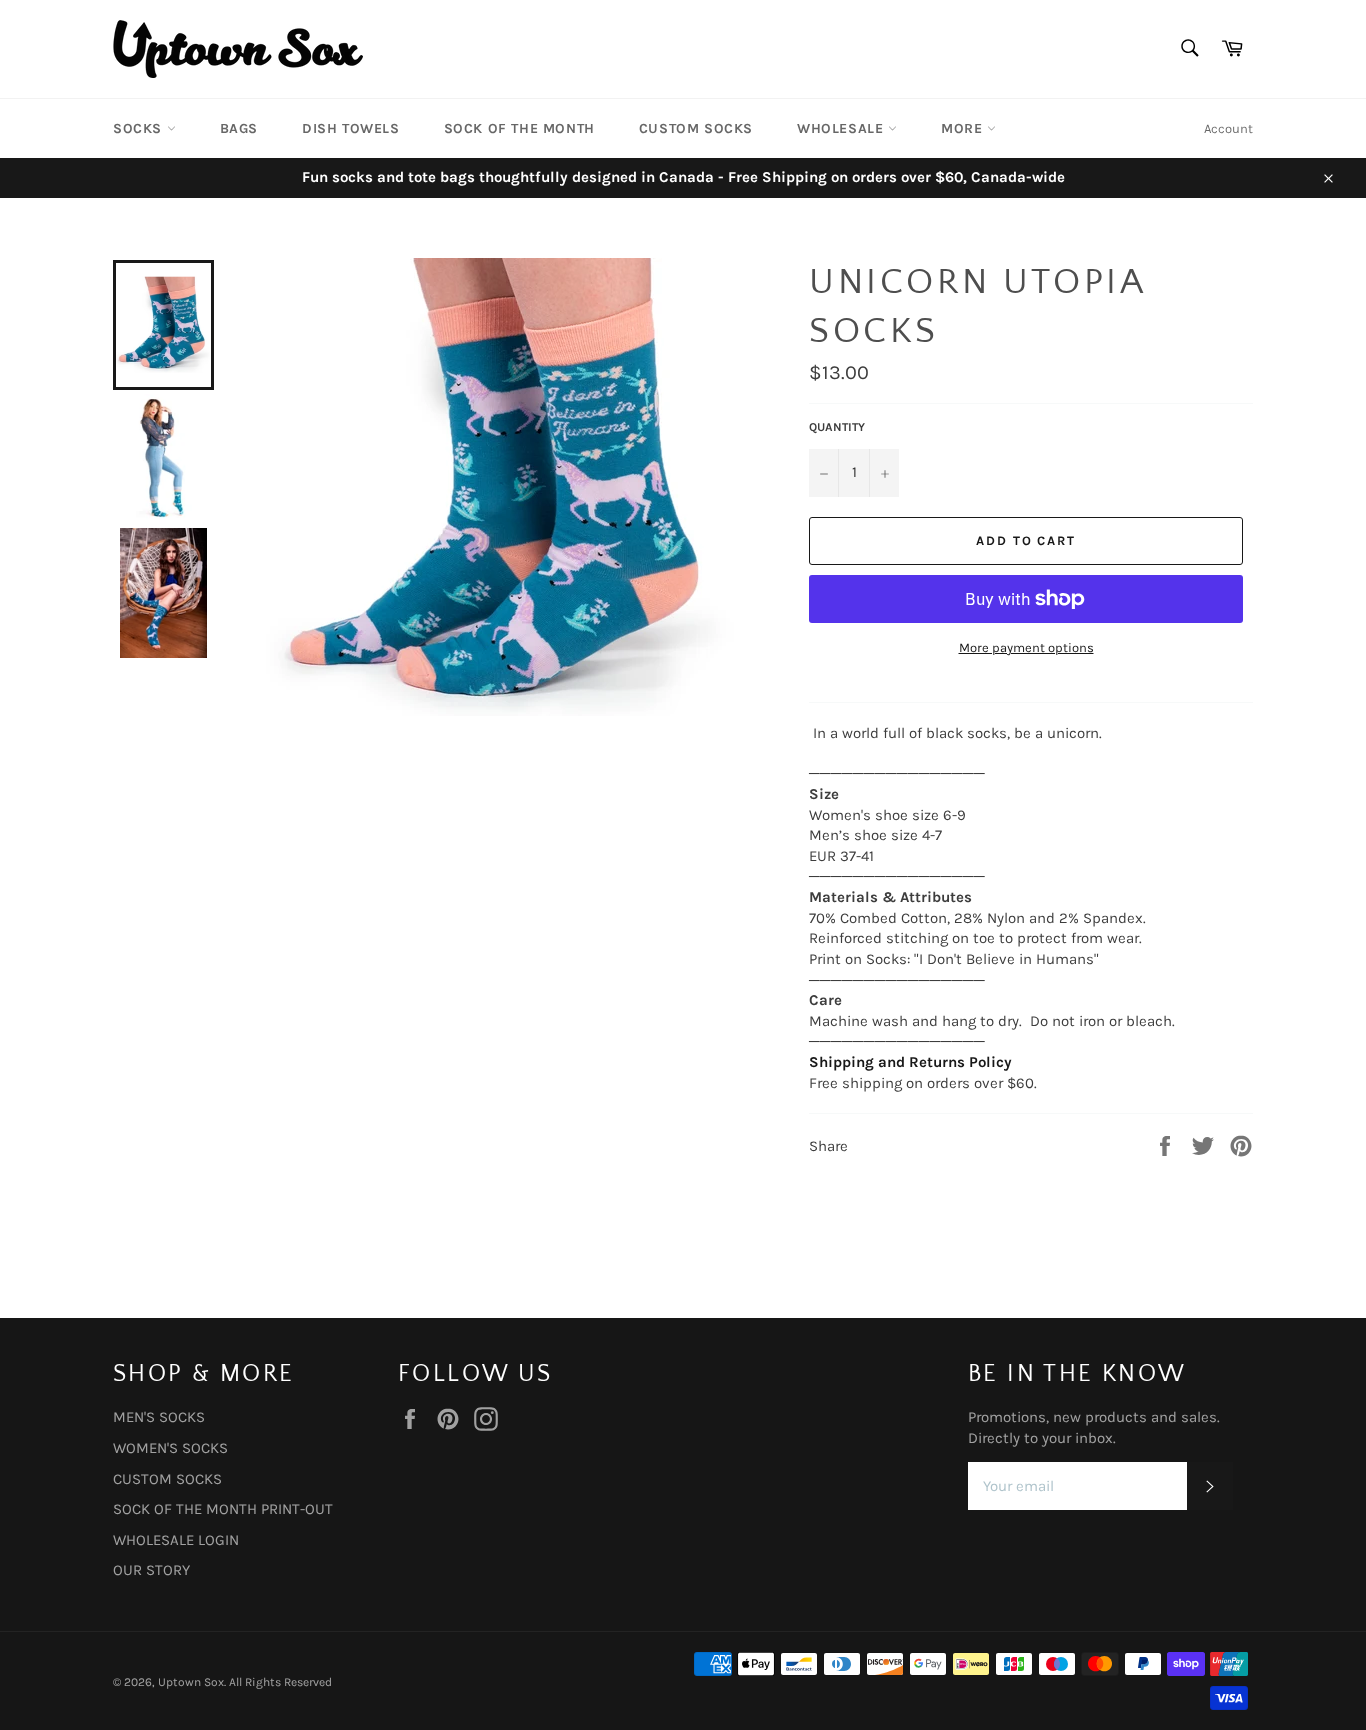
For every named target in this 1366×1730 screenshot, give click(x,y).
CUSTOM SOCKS (696, 128)
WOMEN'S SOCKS (170, 1448)
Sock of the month (519, 128)
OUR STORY (151, 1570)
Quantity (837, 427)
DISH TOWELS (351, 128)
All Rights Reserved (280, 1682)
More (964, 128)
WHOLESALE (842, 128)
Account (1228, 128)
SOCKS (140, 128)
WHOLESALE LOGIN (176, 1540)
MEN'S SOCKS (159, 1417)
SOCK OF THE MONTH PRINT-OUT (223, 1509)
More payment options (1026, 647)
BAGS (239, 128)
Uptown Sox (191, 1682)
